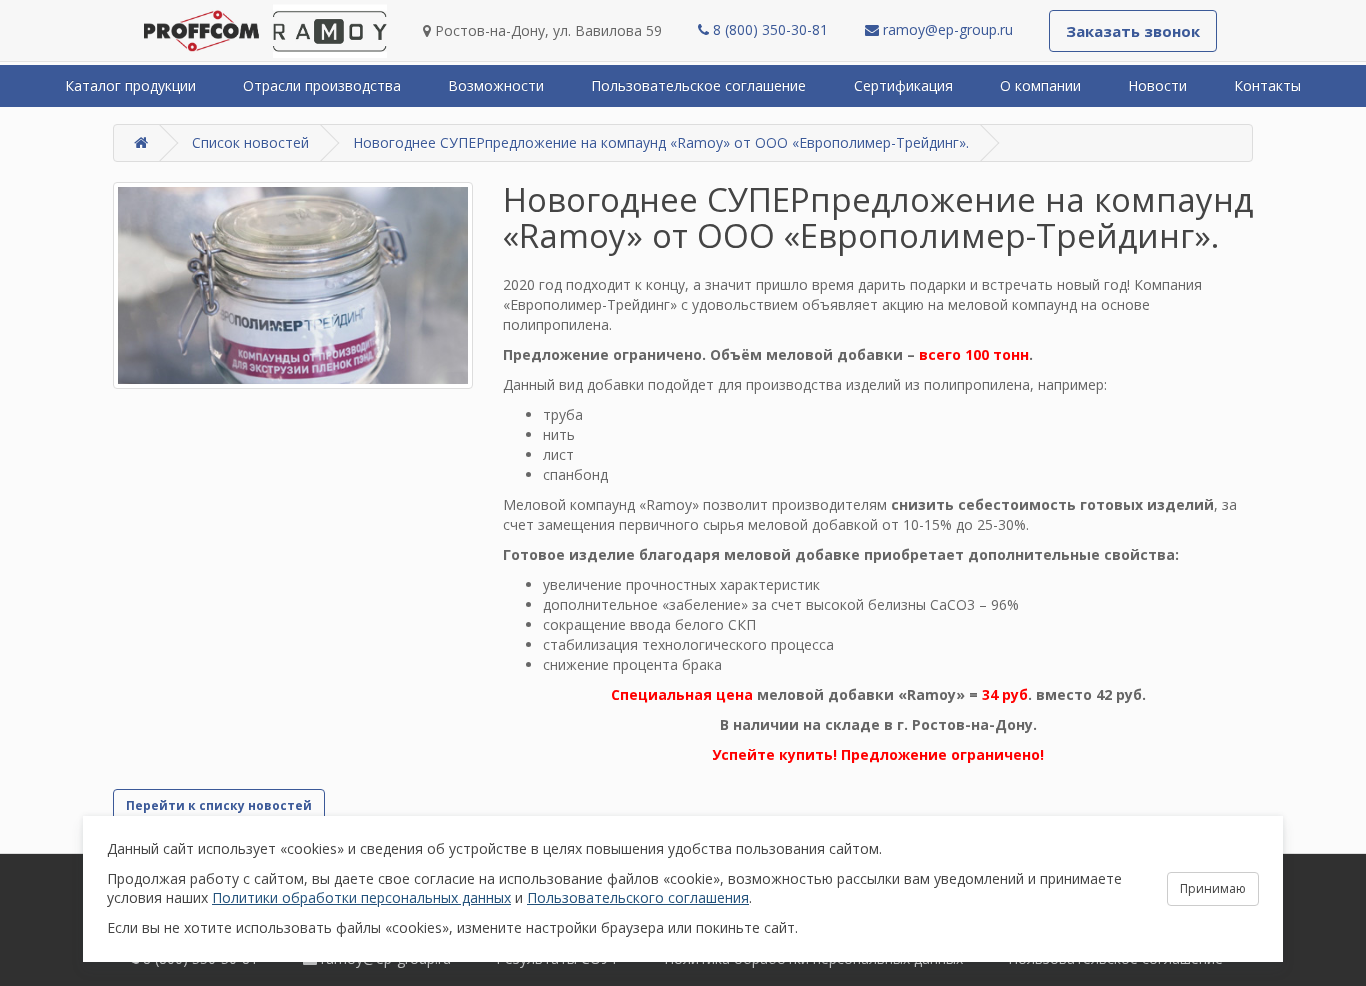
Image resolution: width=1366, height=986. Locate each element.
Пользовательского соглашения (638, 897)
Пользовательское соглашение (698, 85)
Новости (1157, 85)
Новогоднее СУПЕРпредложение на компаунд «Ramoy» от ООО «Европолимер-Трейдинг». (661, 142)
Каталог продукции (130, 85)
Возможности (496, 85)
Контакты (1267, 85)
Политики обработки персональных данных (361, 897)
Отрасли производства (322, 85)
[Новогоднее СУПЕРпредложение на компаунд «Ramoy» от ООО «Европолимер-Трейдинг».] (293, 285)
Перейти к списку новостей (219, 805)
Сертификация (903, 85)
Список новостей (250, 142)
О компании (1040, 85)
